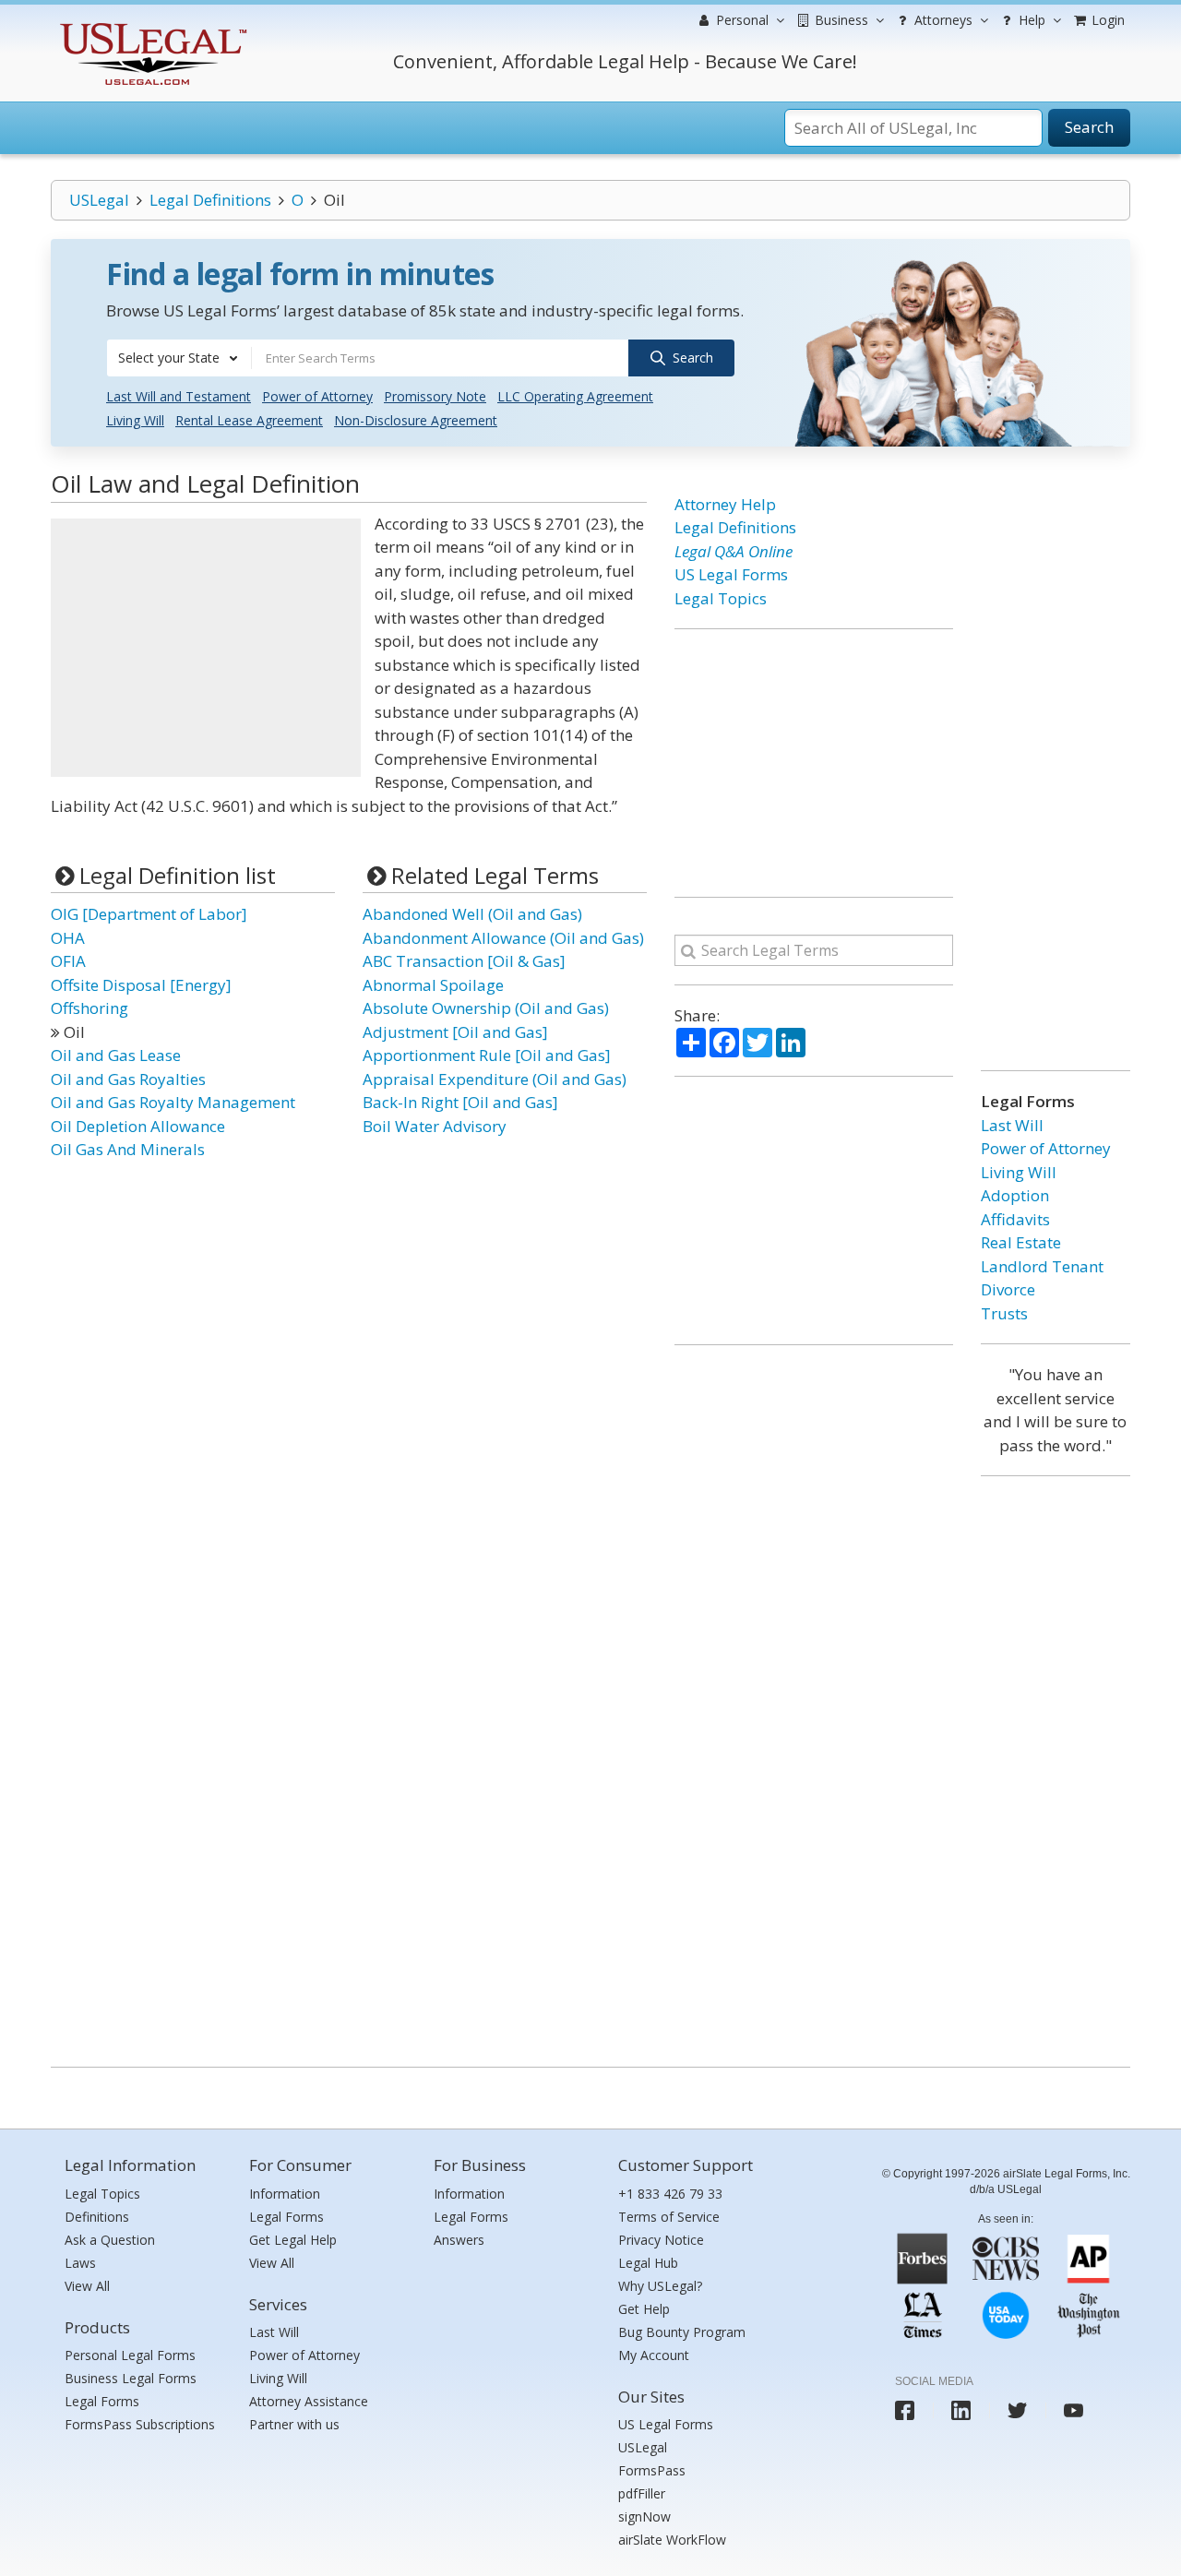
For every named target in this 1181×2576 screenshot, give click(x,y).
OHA (68, 938)
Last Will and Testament (179, 396)
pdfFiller (642, 2493)
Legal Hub (648, 2263)
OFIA (68, 961)
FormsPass (652, 2470)
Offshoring (89, 1008)
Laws (80, 2263)
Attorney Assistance (309, 2401)
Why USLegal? (660, 2286)
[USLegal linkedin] (961, 2410)
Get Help (644, 2309)
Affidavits (1015, 1219)
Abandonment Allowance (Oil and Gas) (503, 938)
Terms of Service (669, 2217)
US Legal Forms (731, 574)
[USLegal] (151, 25)
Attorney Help (725, 504)
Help (1030, 20)
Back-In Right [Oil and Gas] (460, 1102)
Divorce (1008, 1289)
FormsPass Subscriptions (140, 2424)
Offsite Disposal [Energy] (141, 985)
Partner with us (294, 2424)
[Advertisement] (206, 648)
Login (1106, 20)
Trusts (1004, 1313)
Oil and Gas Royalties (128, 1079)
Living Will (135, 420)
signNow (644, 2516)
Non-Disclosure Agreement (416, 420)
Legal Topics (721, 598)
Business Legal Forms (131, 2378)
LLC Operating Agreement (575, 396)
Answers (459, 2240)
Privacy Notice (661, 2240)
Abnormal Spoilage (433, 985)
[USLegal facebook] (905, 2410)
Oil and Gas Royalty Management (173, 1102)
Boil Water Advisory (435, 1126)
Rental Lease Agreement (249, 420)
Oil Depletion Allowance (138, 1126)
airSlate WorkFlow (672, 2540)
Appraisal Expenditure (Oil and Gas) (495, 1079)
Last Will (1012, 1125)
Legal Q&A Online (734, 551)
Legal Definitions (210, 200)
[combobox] (179, 358)
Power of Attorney (317, 396)
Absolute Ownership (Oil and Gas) (486, 1008)
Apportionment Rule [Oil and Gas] (487, 1055)
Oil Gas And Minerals (128, 1149)
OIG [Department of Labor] (149, 914)
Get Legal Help (293, 2240)
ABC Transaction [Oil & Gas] (464, 961)
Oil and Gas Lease (116, 1055)
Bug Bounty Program (682, 2332)
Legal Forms (102, 2401)
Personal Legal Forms (130, 2355)
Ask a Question (110, 2240)
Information (285, 2194)
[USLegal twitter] (1017, 2410)
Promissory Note (435, 396)
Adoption (1015, 1195)
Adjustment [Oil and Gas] (455, 1032)
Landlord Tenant (1042, 1266)
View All (87, 2286)
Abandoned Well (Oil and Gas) (472, 914)
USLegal (99, 200)
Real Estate (1021, 1242)
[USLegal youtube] (1074, 2410)
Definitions (97, 2217)
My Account (654, 2355)
